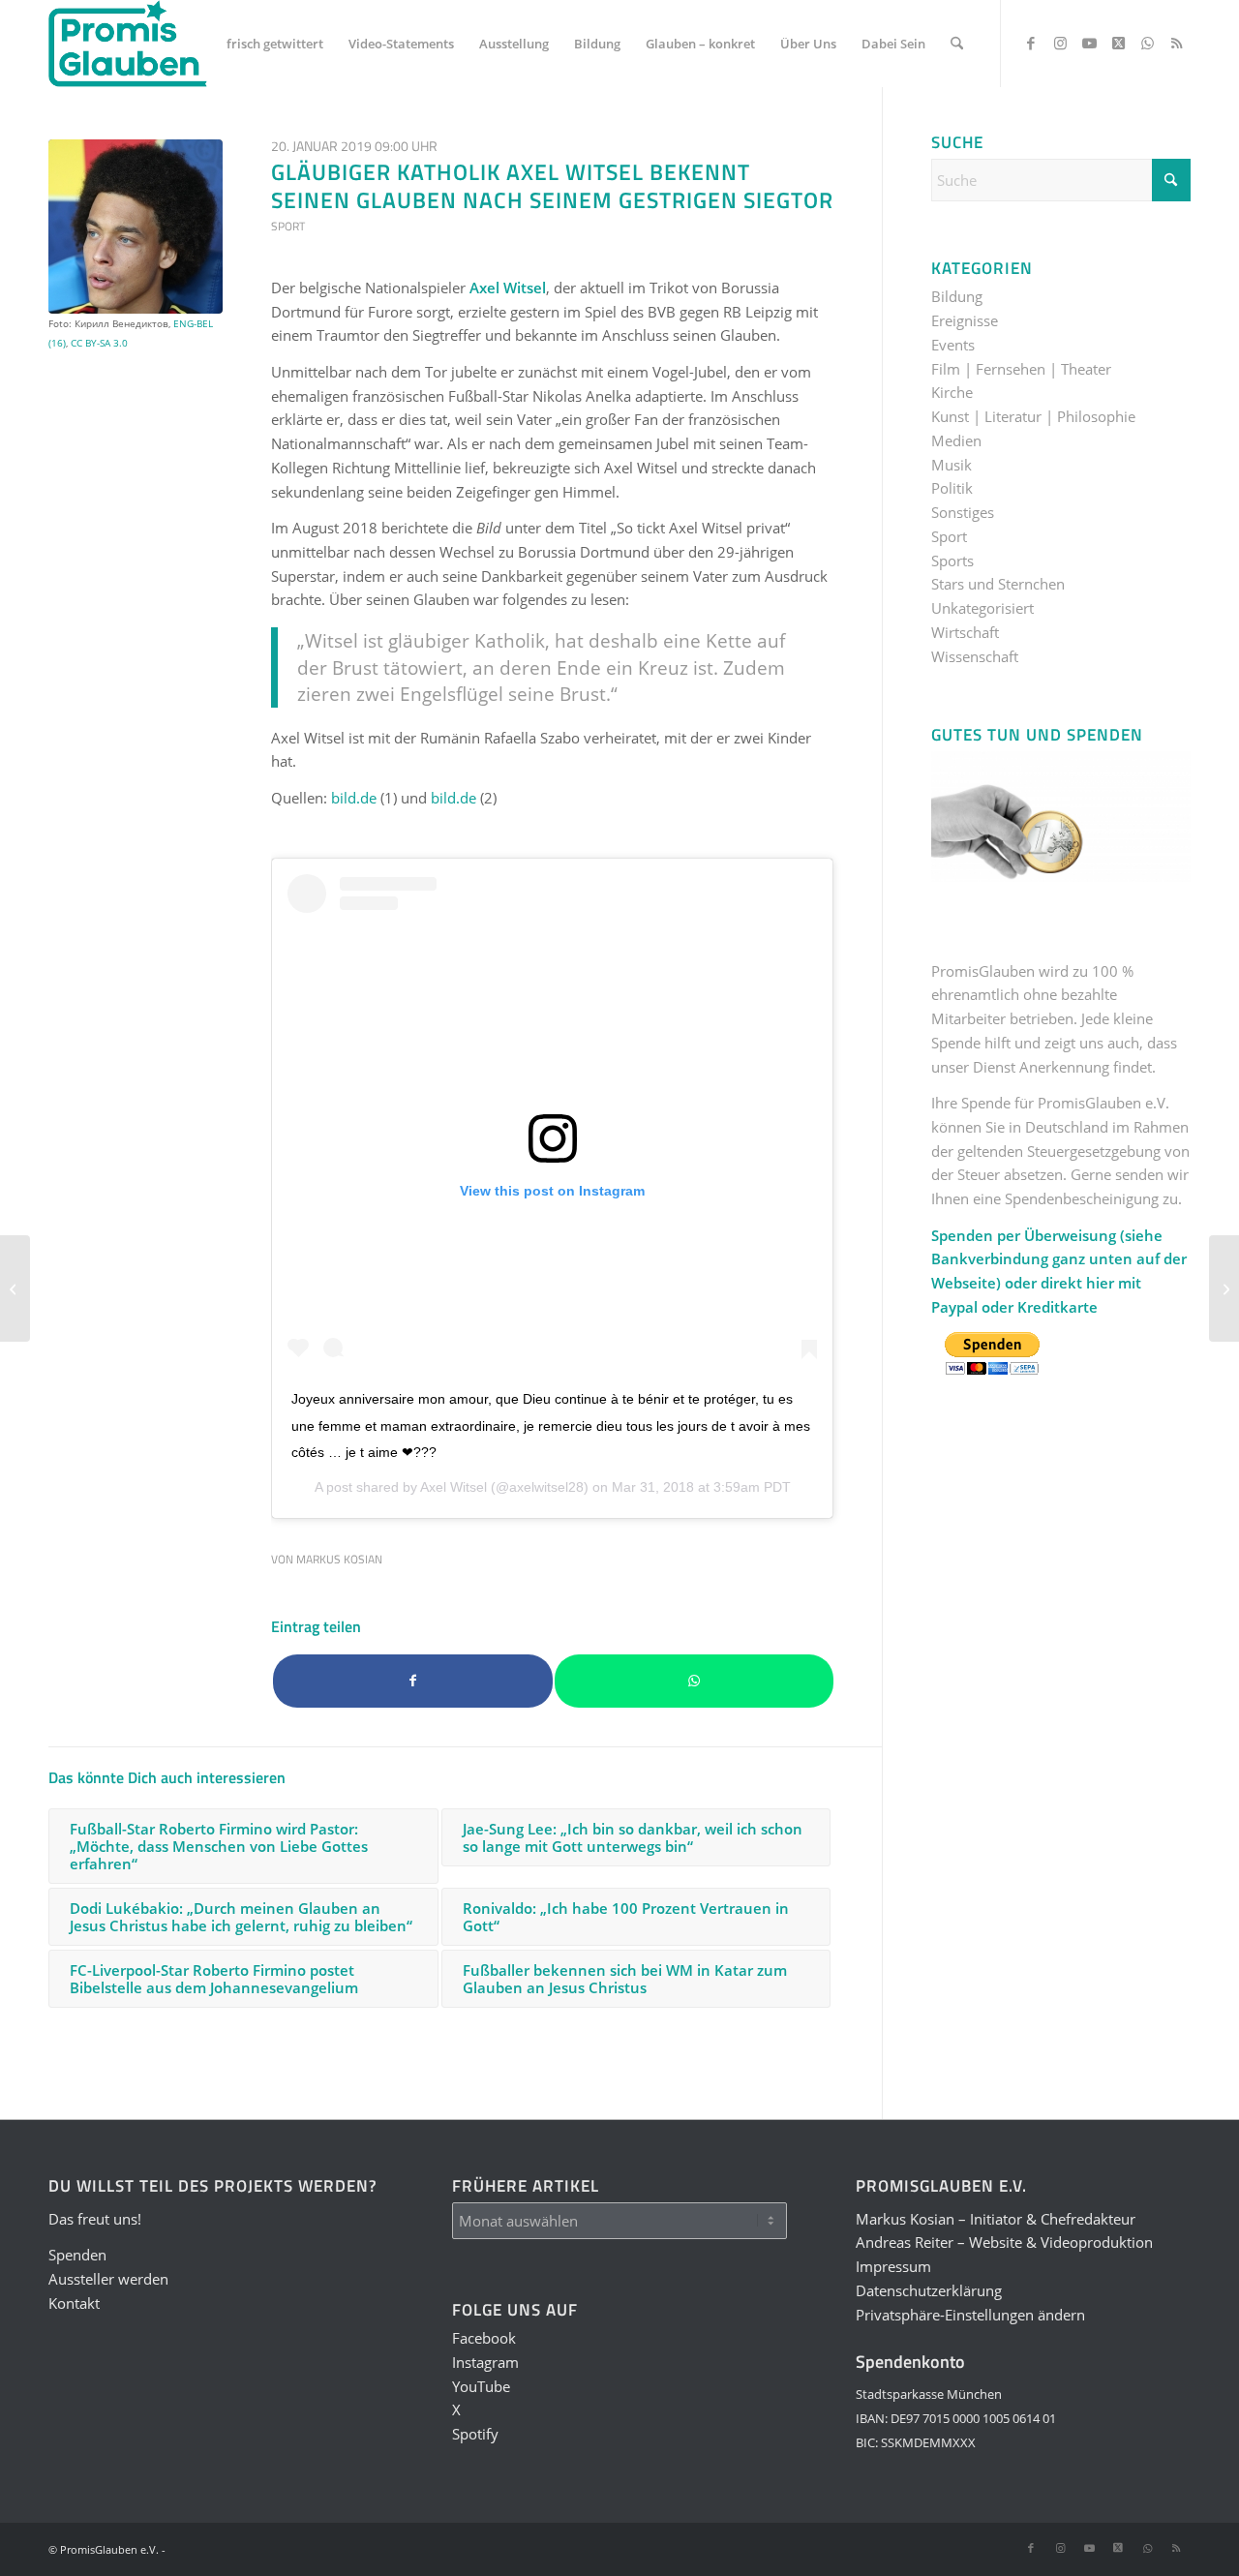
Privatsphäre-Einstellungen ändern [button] (970, 2315)
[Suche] (957, 44)
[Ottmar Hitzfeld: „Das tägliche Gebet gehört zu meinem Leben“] (1224, 1288)
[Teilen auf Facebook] (413, 1681)
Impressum (893, 2266)
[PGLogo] (128, 44)
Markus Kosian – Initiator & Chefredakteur (996, 2219)
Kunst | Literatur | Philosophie (1033, 416)
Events (953, 345)
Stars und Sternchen (998, 584)
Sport (288, 226)
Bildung (957, 296)
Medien (956, 440)
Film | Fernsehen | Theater (1021, 369)
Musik (952, 465)
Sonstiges (963, 512)
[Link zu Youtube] (1089, 43)
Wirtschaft (965, 632)
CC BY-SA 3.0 (99, 343)
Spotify (475, 2434)
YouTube (481, 2386)
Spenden (77, 2255)
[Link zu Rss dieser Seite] (1176, 43)
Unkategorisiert (982, 608)
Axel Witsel (453, 1487)
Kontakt (74, 2303)
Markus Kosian (339, 1559)
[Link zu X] (1118, 43)
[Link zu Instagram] (1060, 43)
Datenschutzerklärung (929, 2290)
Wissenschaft (975, 656)
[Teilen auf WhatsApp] (695, 1681)
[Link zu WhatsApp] (1147, 43)
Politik (952, 488)
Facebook (484, 2338)
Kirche (952, 392)
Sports (952, 561)
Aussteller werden (108, 2279)
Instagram (485, 2362)
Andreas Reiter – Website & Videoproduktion (1004, 2242)
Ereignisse (965, 320)
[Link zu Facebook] (1031, 43)
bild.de (354, 798)
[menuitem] (275, 44)
